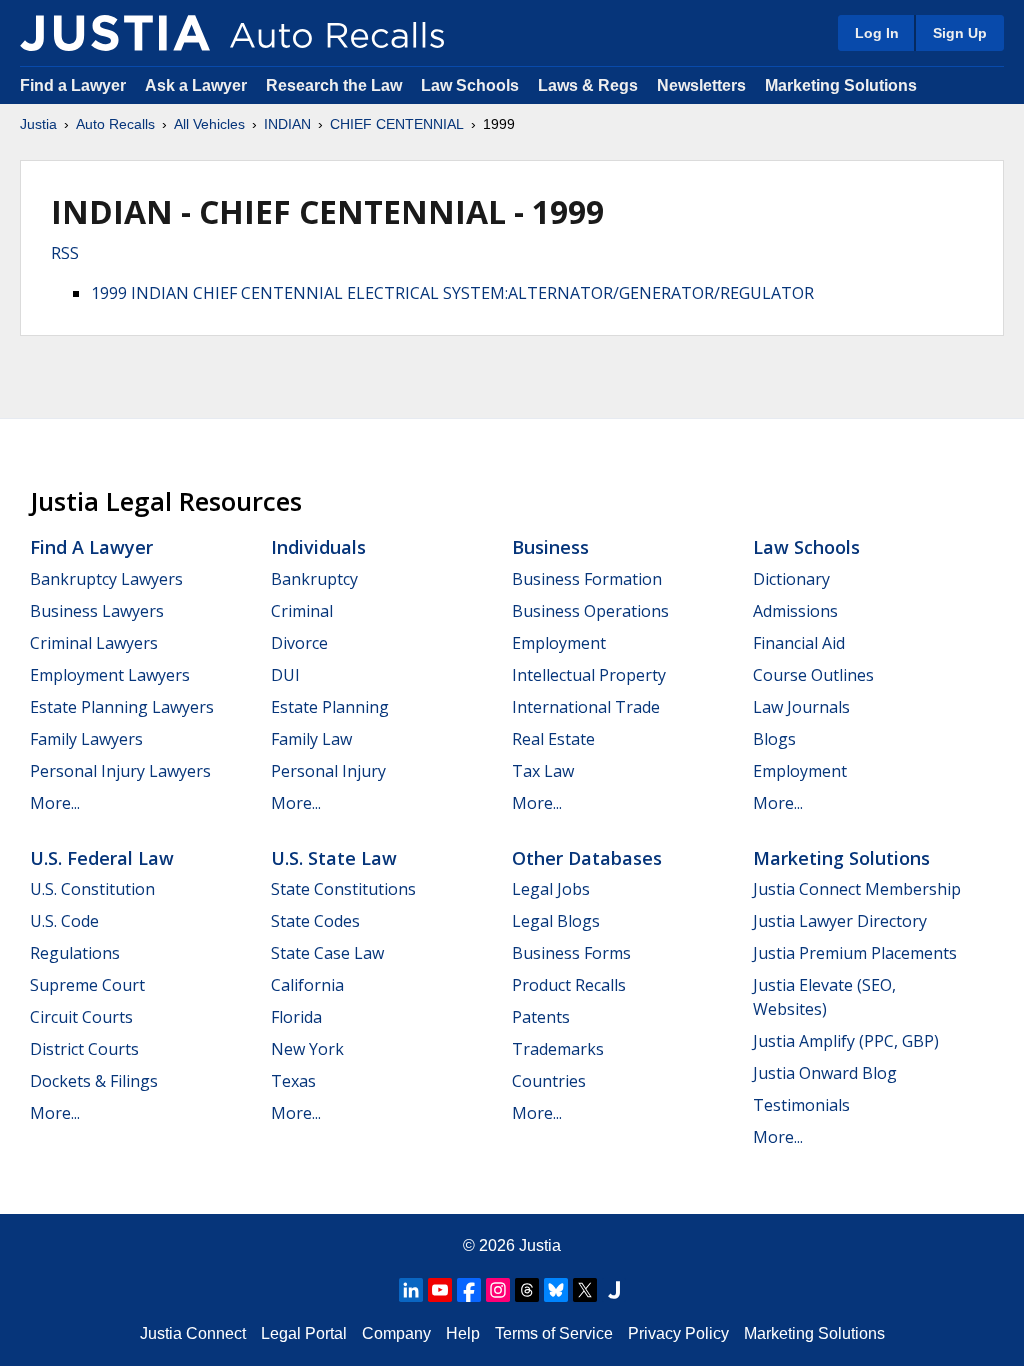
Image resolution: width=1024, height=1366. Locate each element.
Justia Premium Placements (855, 953)
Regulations (75, 953)
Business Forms (571, 953)
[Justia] (115, 33)
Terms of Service (554, 1333)
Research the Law (334, 85)
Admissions (795, 611)
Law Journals (801, 707)
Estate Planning (330, 707)
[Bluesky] (556, 1290)
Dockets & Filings (94, 1081)
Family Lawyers (86, 739)
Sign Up (960, 33)
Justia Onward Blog (825, 1073)
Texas (293, 1081)
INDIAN (287, 124)
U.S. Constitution (92, 889)
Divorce (299, 643)
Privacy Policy (678, 1333)
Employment (559, 643)
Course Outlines (813, 675)
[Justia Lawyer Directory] (614, 1290)
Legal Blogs (556, 921)
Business (550, 547)
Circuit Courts (81, 1017)
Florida (296, 1017)
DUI (285, 675)
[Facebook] (469, 1290)
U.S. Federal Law (102, 858)
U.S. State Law (334, 858)
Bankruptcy (314, 579)
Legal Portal (304, 1333)
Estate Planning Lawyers (122, 707)
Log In (877, 33)
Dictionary (791, 579)
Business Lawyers (97, 611)
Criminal (302, 611)
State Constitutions (343, 889)
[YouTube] (440, 1290)
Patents (541, 1017)
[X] (585, 1290)
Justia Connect (193, 1333)
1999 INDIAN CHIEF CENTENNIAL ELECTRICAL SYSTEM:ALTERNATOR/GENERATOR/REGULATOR (452, 293)
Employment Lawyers (110, 675)
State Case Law (327, 953)
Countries (549, 1081)
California (307, 985)
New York (307, 1049)
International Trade (586, 707)
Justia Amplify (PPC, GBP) (846, 1041)
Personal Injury (328, 771)
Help (463, 1333)
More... (55, 803)
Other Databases (587, 858)
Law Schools (470, 85)
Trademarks (558, 1049)
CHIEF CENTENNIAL (397, 124)
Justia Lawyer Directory (840, 921)
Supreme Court (87, 985)
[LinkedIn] (411, 1290)
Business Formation (587, 579)
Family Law (311, 739)
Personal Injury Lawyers (120, 771)
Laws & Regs (588, 85)
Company (396, 1333)
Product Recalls (569, 985)
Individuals (318, 547)
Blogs (774, 739)
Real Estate (553, 739)
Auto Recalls (115, 124)
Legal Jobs (551, 889)
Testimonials (801, 1105)
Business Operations (590, 611)
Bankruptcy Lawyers (106, 579)
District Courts (84, 1049)
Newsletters (701, 85)
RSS (65, 253)
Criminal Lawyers (94, 643)
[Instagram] (498, 1290)
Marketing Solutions (841, 85)
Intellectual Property (589, 675)
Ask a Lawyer (198, 85)
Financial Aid (799, 643)
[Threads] (527, 1290)
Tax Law (543, 771)
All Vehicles (209, 124)
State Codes (315, 921)
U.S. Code (64, 921)
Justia (38, 124)
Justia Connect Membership (857, 889)
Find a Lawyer (73, 85)
